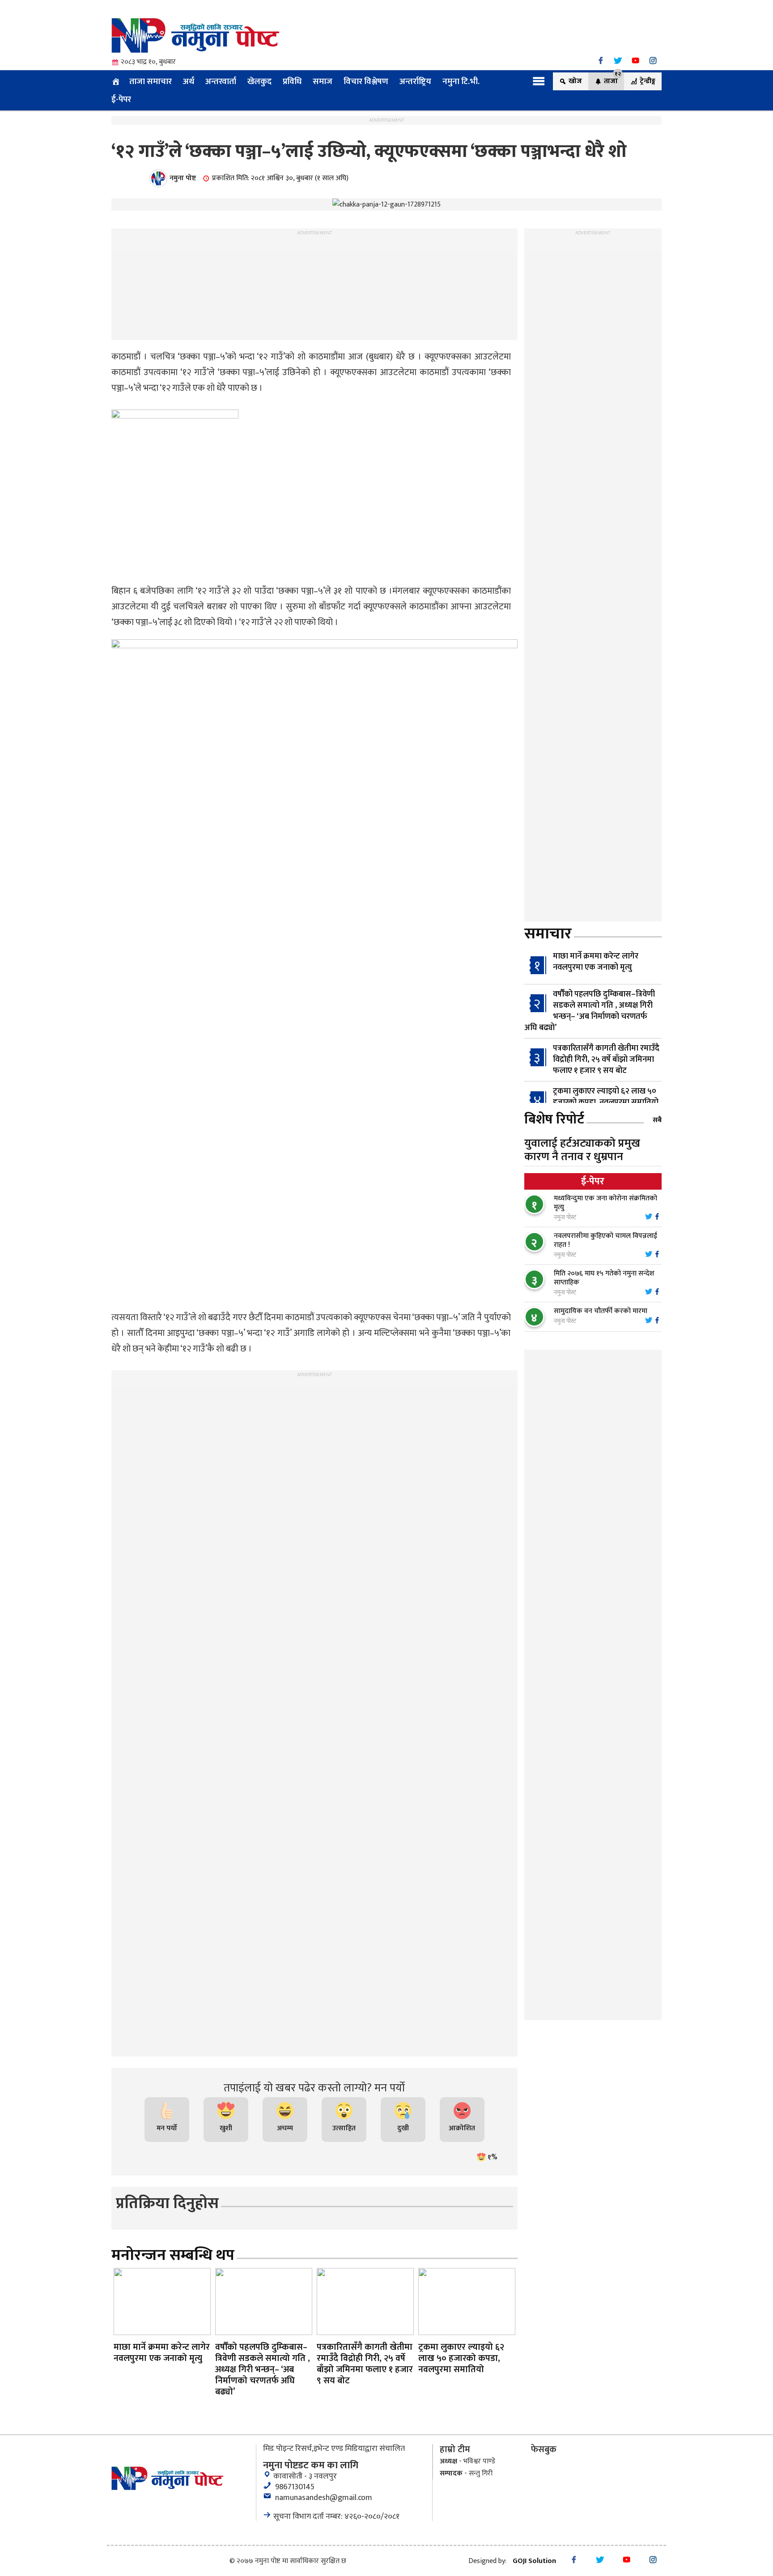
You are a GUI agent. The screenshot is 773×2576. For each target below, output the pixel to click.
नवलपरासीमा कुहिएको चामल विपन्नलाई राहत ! (605, 1240)
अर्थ (189, 81)
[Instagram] (653, 61)
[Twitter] (618, 61)
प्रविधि (292, 81)
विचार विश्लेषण (366, 81)
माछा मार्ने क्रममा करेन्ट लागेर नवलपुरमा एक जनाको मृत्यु (596, 962)
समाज (323, 81)
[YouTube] (635, 61)
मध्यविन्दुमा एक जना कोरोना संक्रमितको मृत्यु (605, 1203)
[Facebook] (601, 61)
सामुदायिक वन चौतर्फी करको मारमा (601, 1311)
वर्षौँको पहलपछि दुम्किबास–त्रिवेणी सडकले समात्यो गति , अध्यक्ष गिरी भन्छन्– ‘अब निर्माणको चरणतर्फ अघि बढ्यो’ (590, 1011)
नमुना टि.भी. (461, 81)
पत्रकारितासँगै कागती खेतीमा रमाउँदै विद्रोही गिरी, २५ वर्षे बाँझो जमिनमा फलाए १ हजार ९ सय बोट (606, 1060)
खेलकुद (259, 81)
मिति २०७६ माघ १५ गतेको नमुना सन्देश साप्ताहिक (604, 1278)
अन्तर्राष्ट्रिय (415, 81)
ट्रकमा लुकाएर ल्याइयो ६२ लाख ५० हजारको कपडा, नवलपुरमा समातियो (606, 1097)
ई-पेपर (121, 99)
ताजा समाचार (151, 81)
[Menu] (539, 81)
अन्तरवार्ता (221, 81)
